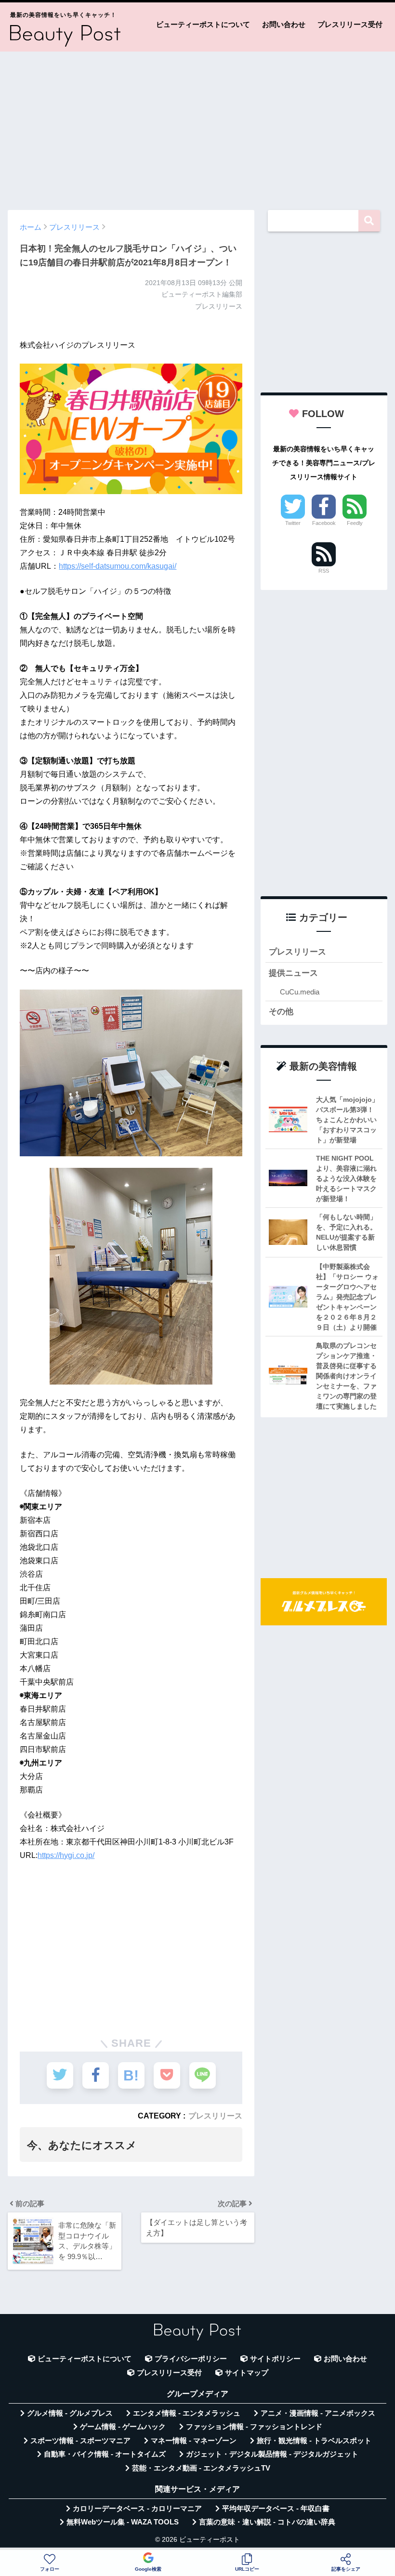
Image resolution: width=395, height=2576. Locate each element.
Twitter (293, 523)
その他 (281, 1012)
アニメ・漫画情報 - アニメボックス (318, 2413)
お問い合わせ (284, 24)
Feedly (355, 523)
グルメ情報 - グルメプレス (70, 2413)
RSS (324, 571)
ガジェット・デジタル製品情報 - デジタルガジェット (272, 2454)
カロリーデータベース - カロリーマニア (137, 2509)
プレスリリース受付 (350, 24)
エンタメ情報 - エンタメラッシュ (187, 2413)
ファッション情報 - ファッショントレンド (254, 2427)
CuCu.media (300, 992)
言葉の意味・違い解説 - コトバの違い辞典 (267, 2522)
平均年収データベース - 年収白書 (276, 2509)
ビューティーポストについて (203, 24)
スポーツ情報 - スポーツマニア (80, 2441)
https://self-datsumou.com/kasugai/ (118, 566)
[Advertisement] (197, 126)
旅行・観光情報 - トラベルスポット (314, 2441)
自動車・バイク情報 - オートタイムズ (105, 2454)
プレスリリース (215, 2116)
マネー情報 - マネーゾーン (194, 2441)
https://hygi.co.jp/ (66, 1855)
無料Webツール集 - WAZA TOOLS (123, 2522)
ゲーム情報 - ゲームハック (123, 2427)
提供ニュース (293, 973)
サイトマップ (247, 2373)
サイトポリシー (275, 2359)
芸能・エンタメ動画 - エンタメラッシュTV (201, 2468)
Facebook (324, 523)
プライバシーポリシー (191, 2359)
